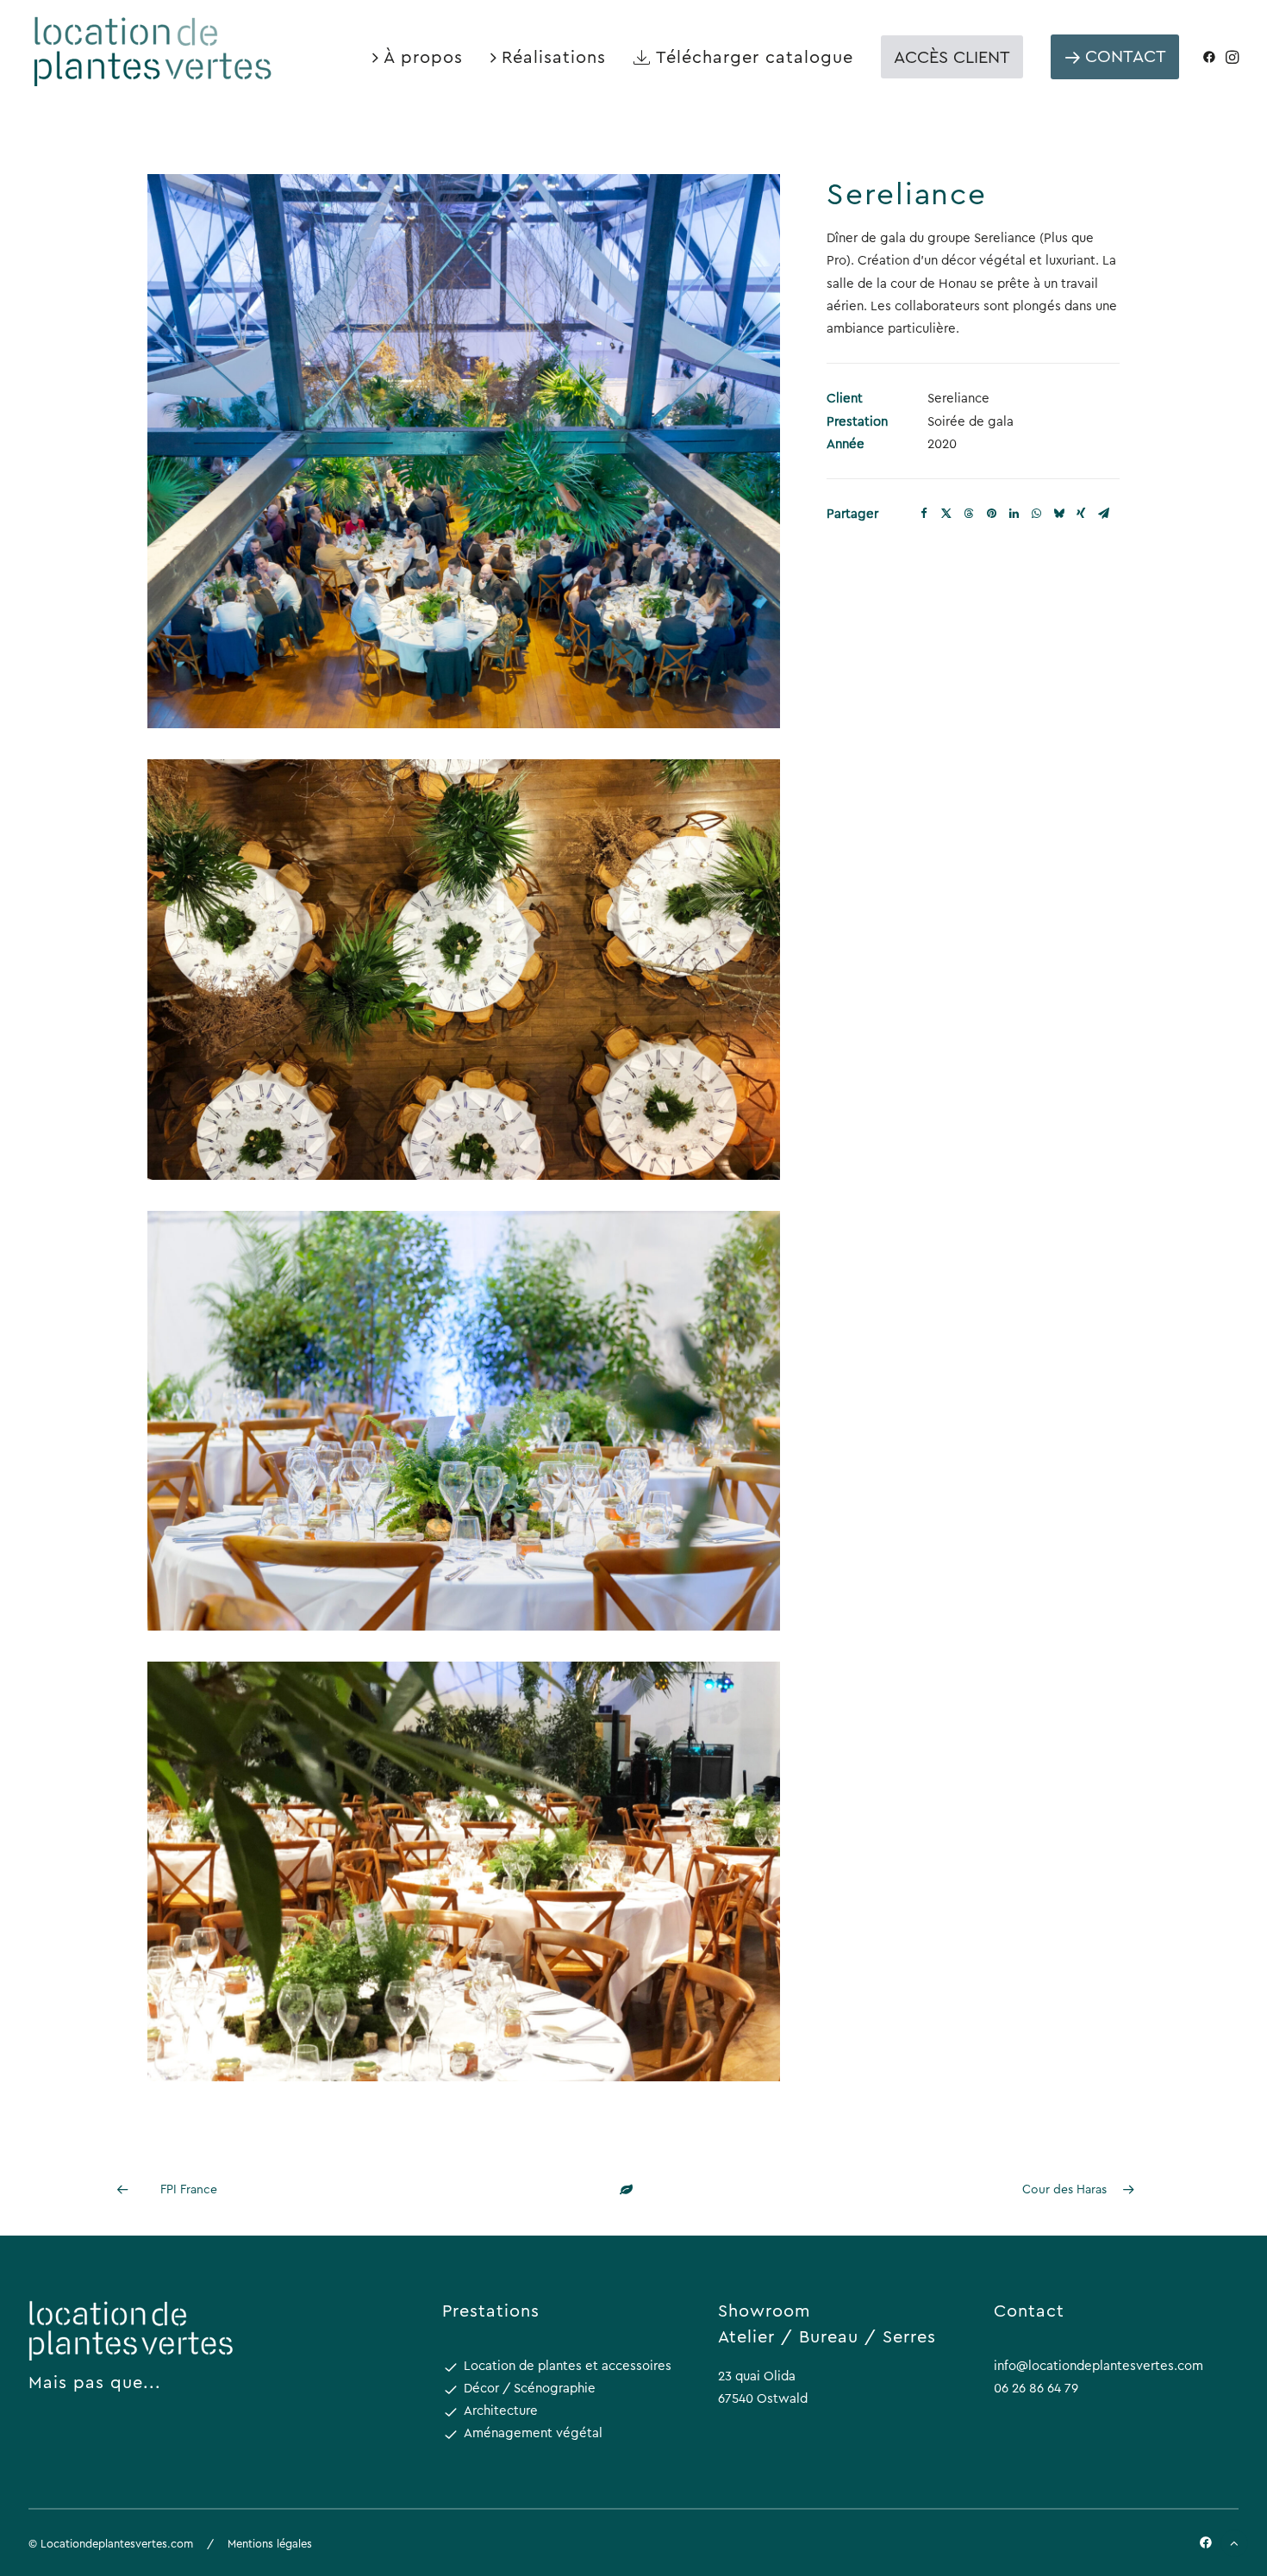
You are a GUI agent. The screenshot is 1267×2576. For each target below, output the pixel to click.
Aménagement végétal (533, 2433)
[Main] (634, 2189)
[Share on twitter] (946, 514)
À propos (423, 56)
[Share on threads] (969, 514)
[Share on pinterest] (991, 514)
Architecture (501, 2410)
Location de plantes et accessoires (568, 2365)
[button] (1212, 56)
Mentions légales (270, 2543)
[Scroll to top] (1234, 2542)
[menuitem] (418, 56)
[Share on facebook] (924, 514)
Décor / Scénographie (530, 2388)
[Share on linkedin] (1014, 514)
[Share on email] (1103, 514)
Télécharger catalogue (755, 56)
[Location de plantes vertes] (154, 50)
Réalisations (554, 56)
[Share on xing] (1081, 514)
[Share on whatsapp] (1036, 514)
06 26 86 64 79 (1036, 2388)
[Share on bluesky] (1058, 514)
